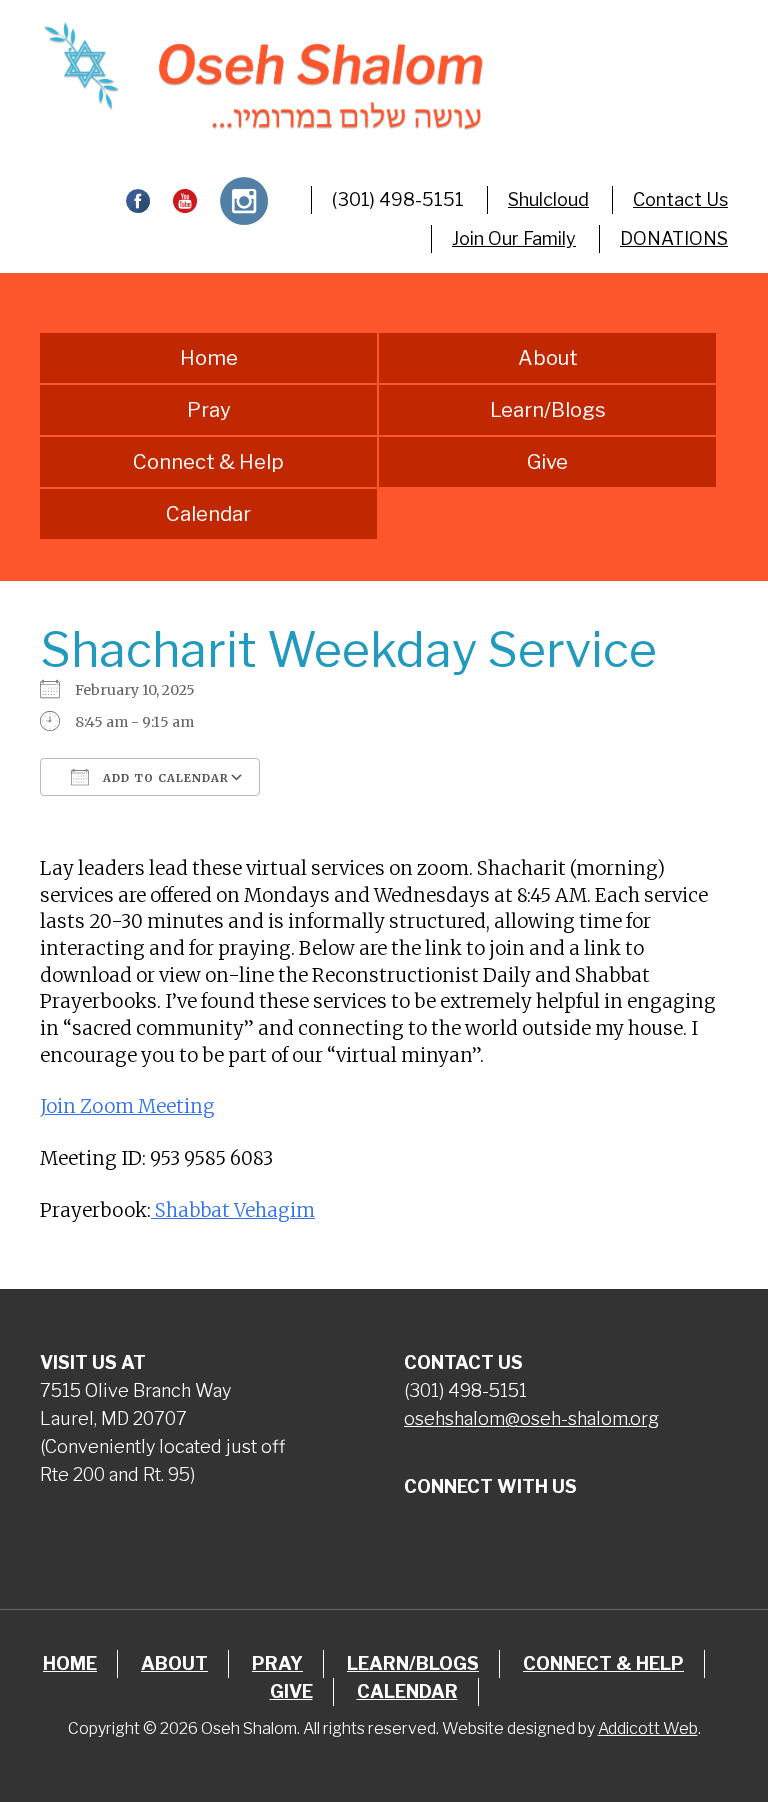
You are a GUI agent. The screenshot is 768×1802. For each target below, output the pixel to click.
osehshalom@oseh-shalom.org (531, 1418)
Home (209, 358)
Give (547, 462)
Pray (209, 410)
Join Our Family (514, 238)
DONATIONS (674, 238)
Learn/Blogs (548, 410)
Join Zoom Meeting (127, 1106)
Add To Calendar (164, 778)
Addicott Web (648, 1728)
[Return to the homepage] (262, 76)
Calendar (208, 514)
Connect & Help (208, 462)
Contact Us (680, 199)
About (548, 358)
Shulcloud (548, 199)
